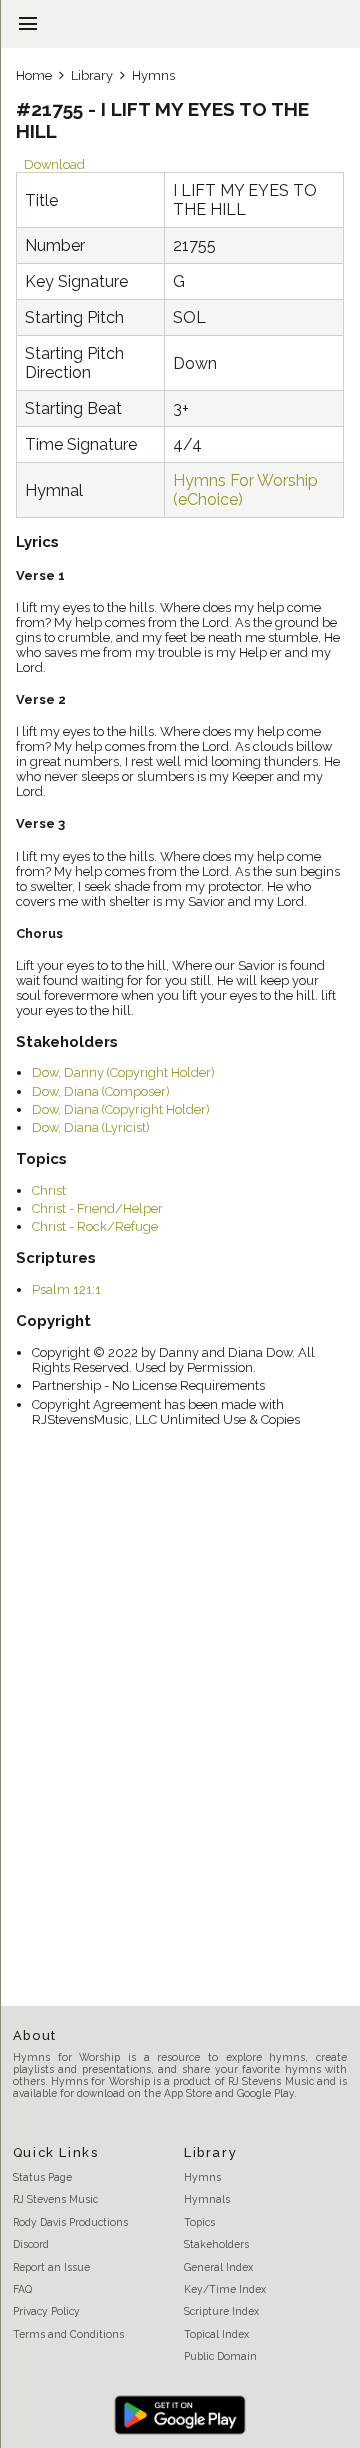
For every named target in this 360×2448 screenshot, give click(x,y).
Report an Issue (51, 2267)
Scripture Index (221, 2311)
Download (54, 164)
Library (92, 75)
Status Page (42, 2177)
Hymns (153, 75)
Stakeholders (216, 2244)
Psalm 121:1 (66, 1289)
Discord (31, 2244)
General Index (218, 2267)
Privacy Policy (46, 2311)
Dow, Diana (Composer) (101, 1091)
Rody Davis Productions (70, 2222)
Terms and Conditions (68, 2334)
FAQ (22, 2289)
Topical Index (216, 2334)
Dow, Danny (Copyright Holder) (123, 1072)
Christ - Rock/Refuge (95, 1226)
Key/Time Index (225, 2289)
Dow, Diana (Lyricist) (91, 1127)
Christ (49, 1190)
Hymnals (207, 2199)
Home (34, 75)
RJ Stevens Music (55, 2199)
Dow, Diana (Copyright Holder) (121, 1109)
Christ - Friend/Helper (97, 1208)
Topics (199, 2222)
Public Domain (220, 2356)
